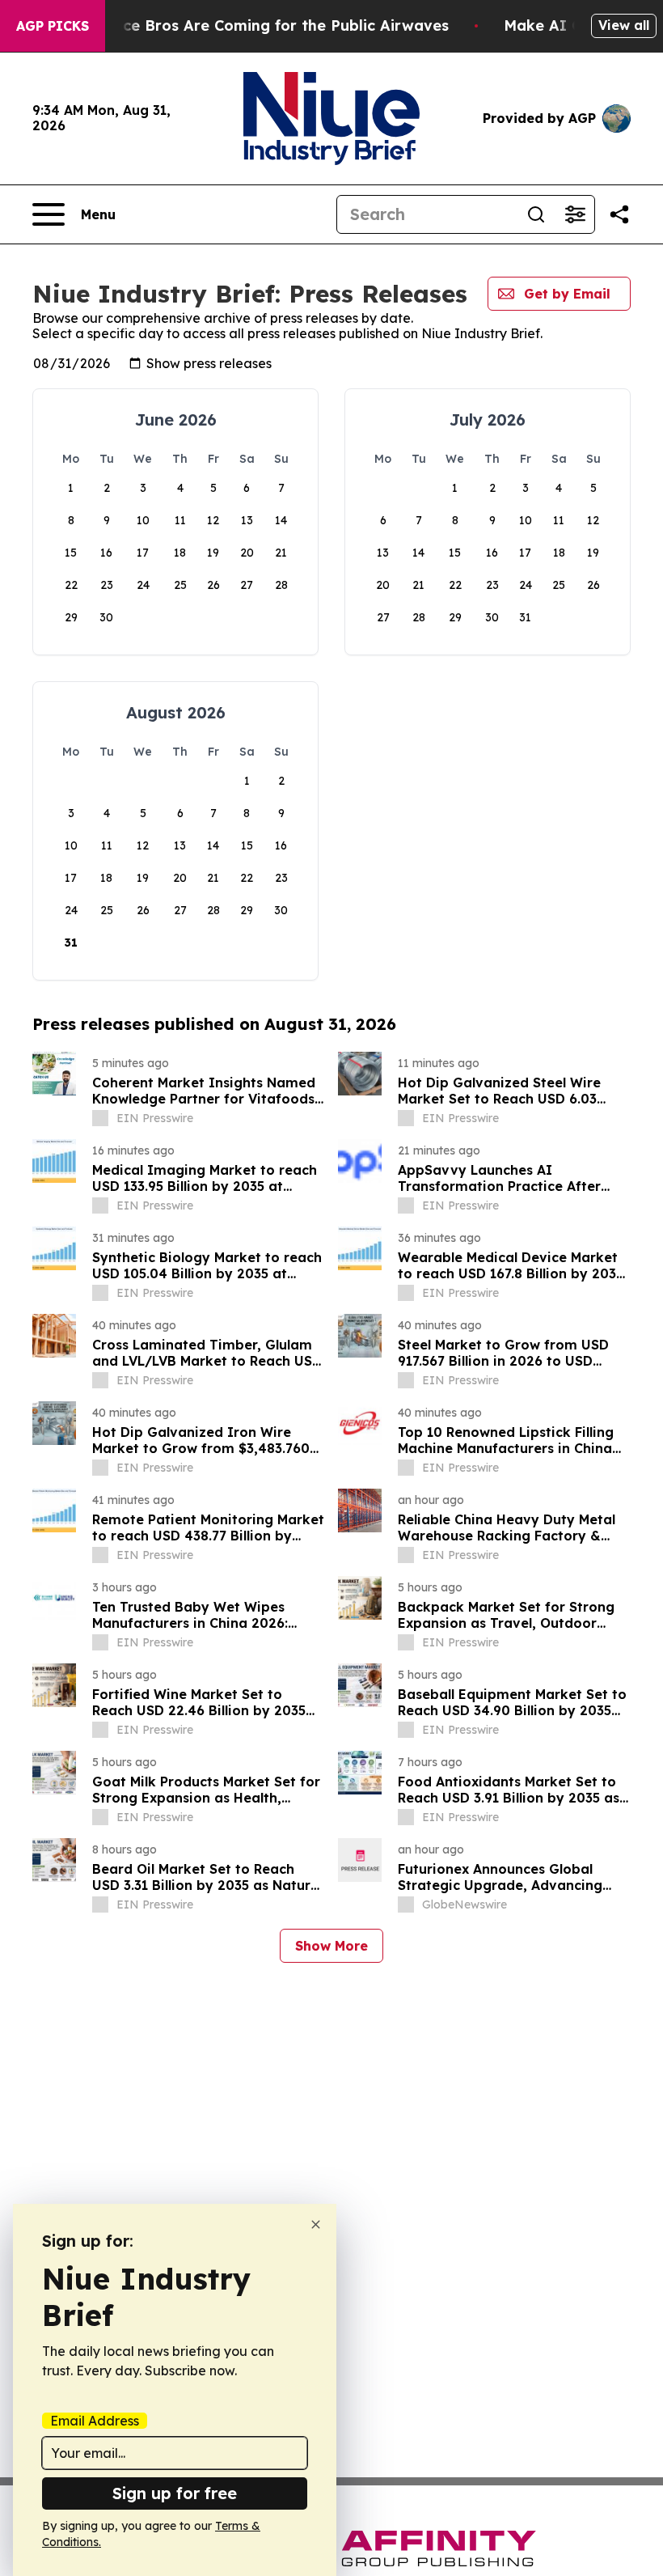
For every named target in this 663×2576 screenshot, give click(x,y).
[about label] (100, 1118)
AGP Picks (53, 26)
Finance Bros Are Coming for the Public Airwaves (266, 25)
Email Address (95, 2421)
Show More (331, 1946)
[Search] (536, 214)
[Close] (316, 2224)
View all (624, 25)
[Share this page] (619, 214)
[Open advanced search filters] (575, 214)
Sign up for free (175, 2493)
